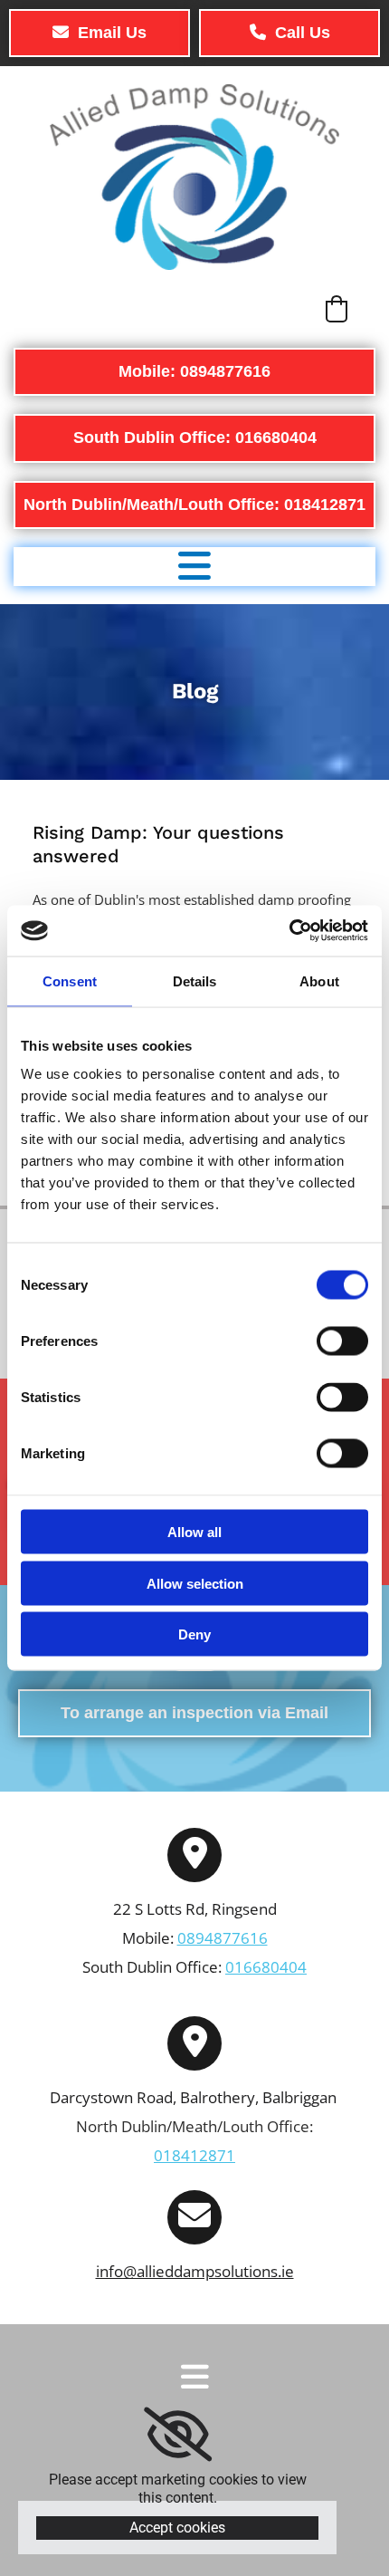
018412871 (194, 2155)
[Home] (194, 177)
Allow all (194, 1532)
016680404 (266, 1967)
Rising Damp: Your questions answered (158, 844)
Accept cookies (177, 2528)
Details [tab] (195, 980)
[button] (100, 33)
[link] (178, 2435)
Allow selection (195, 1583)
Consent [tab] (70, 980)
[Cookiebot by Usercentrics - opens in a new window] (289, 931)
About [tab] (319, 980)
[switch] (342, 1341)
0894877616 (223, 1938)
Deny (194, 1634)
